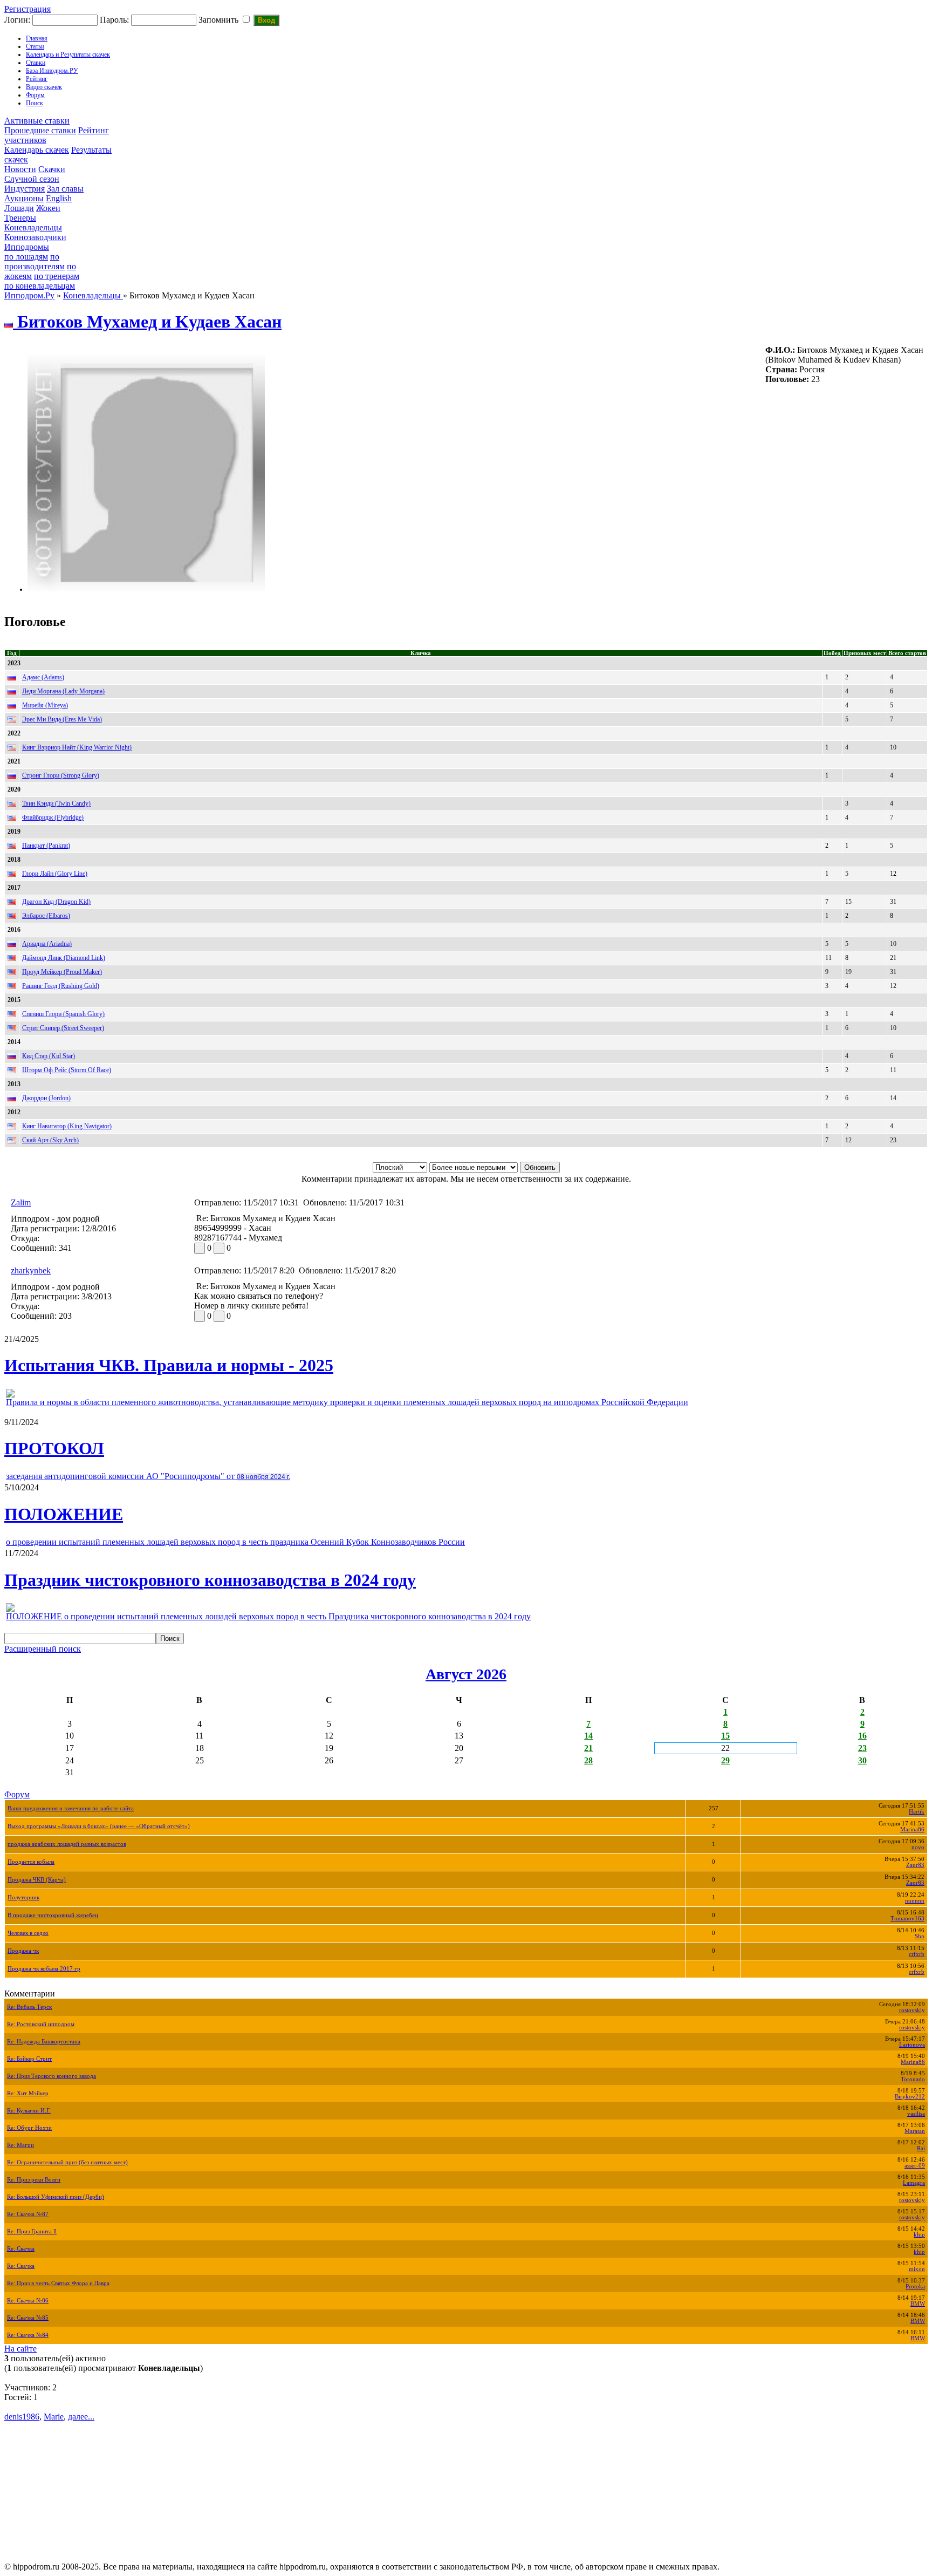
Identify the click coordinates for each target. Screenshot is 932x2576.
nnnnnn (915, 1901)
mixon (917, 2269)
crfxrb (917, 1954)
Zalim (21, 1202)
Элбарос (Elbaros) (46, 916)
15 (725, 1736)
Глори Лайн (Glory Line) (55, 874)
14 (588, 1736)
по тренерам (57, 276)
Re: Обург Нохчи (29, 2128)
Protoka (915, 2287)
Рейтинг (37, 79)
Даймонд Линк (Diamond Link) (64, 958)
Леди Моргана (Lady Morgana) (63, 691)
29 (725, 1760)
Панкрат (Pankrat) (46, 846)
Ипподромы (27, 247)
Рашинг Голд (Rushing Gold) (61, 986)
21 (588, 1748)
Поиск (35, 103)
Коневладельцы (33, 227)
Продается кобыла (31, 1862)
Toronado (913, 2079)
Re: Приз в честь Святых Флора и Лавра (58, 2283)
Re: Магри (20, 2145)
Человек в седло (28, 1933)
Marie (54, 2417)
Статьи (35, 46)
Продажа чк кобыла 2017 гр (44, 1969)
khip (919, 2235)
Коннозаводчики (35, 237)
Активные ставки (37, 121)
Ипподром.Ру (29, 295)
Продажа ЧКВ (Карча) (37, 1880)
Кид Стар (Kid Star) (49, 1056)
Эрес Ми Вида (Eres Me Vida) (62, 719)
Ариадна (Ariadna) (47, 944)
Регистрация (28, 9)
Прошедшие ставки (40, 130)
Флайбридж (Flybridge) (53, 817)
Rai (921, 2148)
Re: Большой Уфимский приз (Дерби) (56, 2197)
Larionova (912, 2045)
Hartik (917, 1812)
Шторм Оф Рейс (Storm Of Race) (67, 1070)
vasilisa (916, 2114)
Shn (920, 1936)
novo (918, 1847)
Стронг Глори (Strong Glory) (61, 775)
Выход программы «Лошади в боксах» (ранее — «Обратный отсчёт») (99, 1826)
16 (862, 1736)
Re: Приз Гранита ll (32, 2231)
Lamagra (914, 2183)
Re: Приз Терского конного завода (52, 2076)
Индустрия (25, 189)
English (59, 198)
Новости (20, 169)
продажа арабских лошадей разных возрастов (67, 1844)
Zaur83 (915, 1865)
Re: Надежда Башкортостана (44, 2042)
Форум (35, 95)
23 (862, 1748)
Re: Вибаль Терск (29, 2007)
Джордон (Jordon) (46, 1098)
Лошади (19, 208)
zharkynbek (31, 1270)
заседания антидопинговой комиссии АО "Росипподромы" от (148, 1476)
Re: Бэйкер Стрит (29, 2059)
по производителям (35, 261)
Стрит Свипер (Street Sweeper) (63, 1028)
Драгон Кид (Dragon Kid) (56, 902)
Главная (37, 38)
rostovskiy (912, 2010)
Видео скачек (44, 87)
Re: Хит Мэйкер (28, 2093)
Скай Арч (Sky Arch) (50, 1140)
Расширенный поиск (43, 1649)
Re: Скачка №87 (28, 2214)
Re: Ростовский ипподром (41, 2024)
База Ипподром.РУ (52, 71)
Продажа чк (23, 1951)
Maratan (915, 2131)
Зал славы (65, 189)
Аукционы (24, 198)
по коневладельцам (40, 286)
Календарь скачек (37, 150)
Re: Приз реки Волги (34, 2180)
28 (588, 1760)
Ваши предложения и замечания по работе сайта (71, 1808)
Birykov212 (910, 2097)
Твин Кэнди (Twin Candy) (56, 803)
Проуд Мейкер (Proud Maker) (62, 972)
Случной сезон (32, 179)
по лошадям (26, 257)
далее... (81, 2417)
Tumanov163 (907, 1919)
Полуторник (23, 1897)
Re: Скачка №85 (28, 2318)
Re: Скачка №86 (28, 2301)
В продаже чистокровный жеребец (53, 1915)
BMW (918, 2304)
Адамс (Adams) (43, 677)
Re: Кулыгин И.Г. (29, 2111)
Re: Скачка (21, 2249)
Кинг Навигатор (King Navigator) (67, 1126)
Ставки (36, 63)
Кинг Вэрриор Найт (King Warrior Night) (77, 747)
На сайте (20, 2349)
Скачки (52, 169)
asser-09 (915, 2166)
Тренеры (20, 218)
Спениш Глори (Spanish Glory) (63, 1014)
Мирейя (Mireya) (45, 705)
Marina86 (912, 1829)
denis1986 (22, 2417)
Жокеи (48, 208)
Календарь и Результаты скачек (68, 54)
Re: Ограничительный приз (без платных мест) (67, 2162)
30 (862, 1760)
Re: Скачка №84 (28, 2335)
